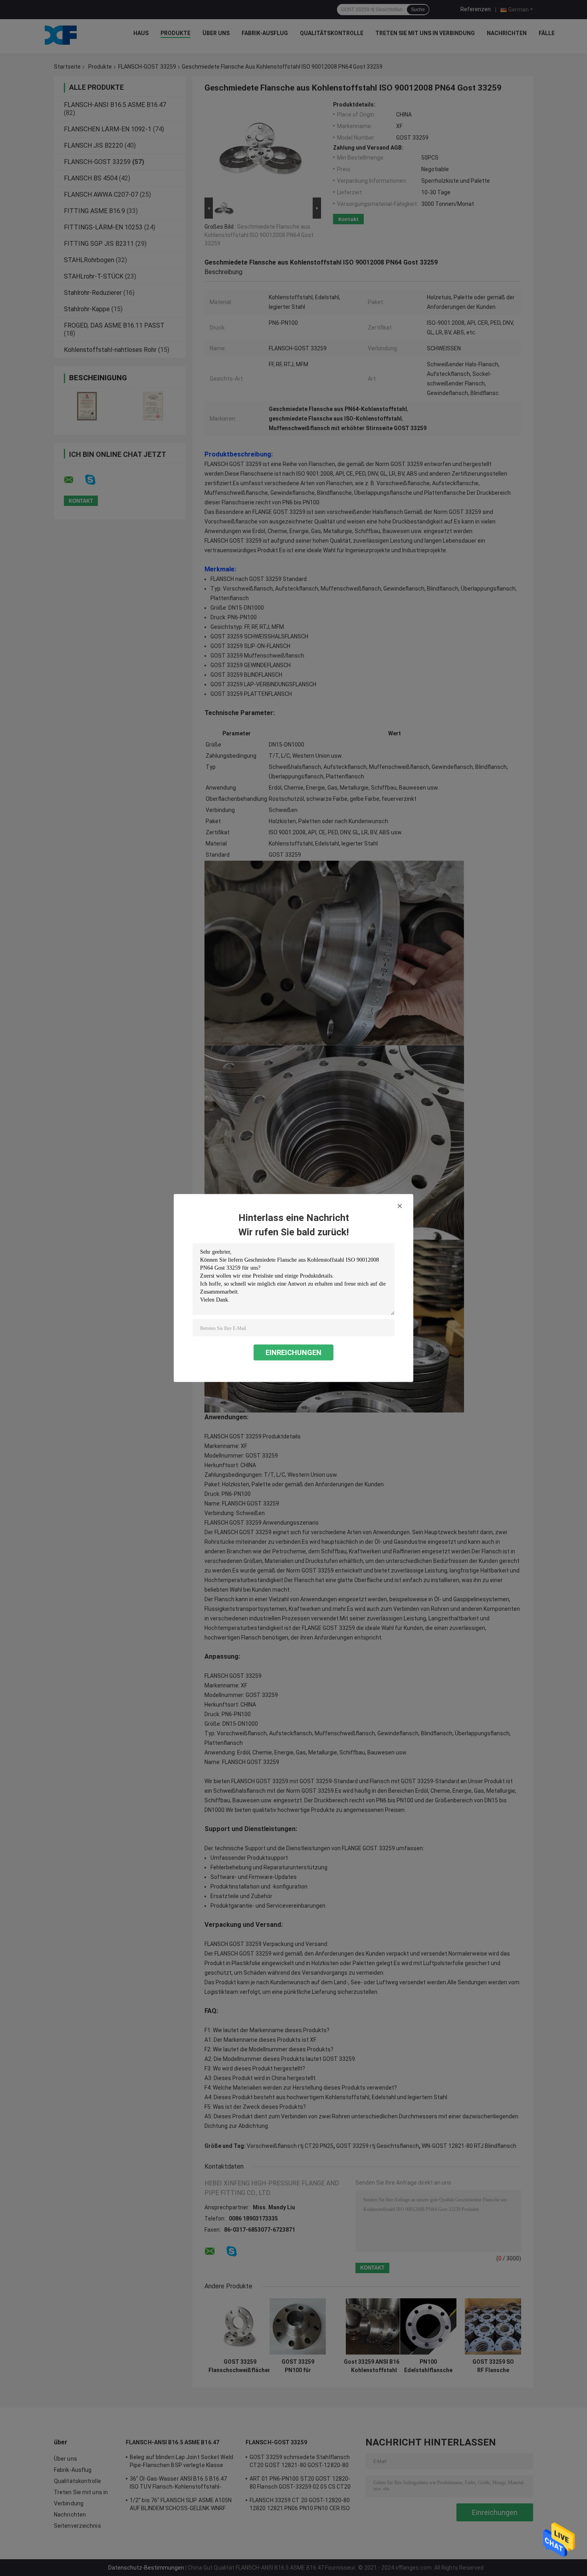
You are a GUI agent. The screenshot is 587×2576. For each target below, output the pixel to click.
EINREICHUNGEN (293, 1352)
